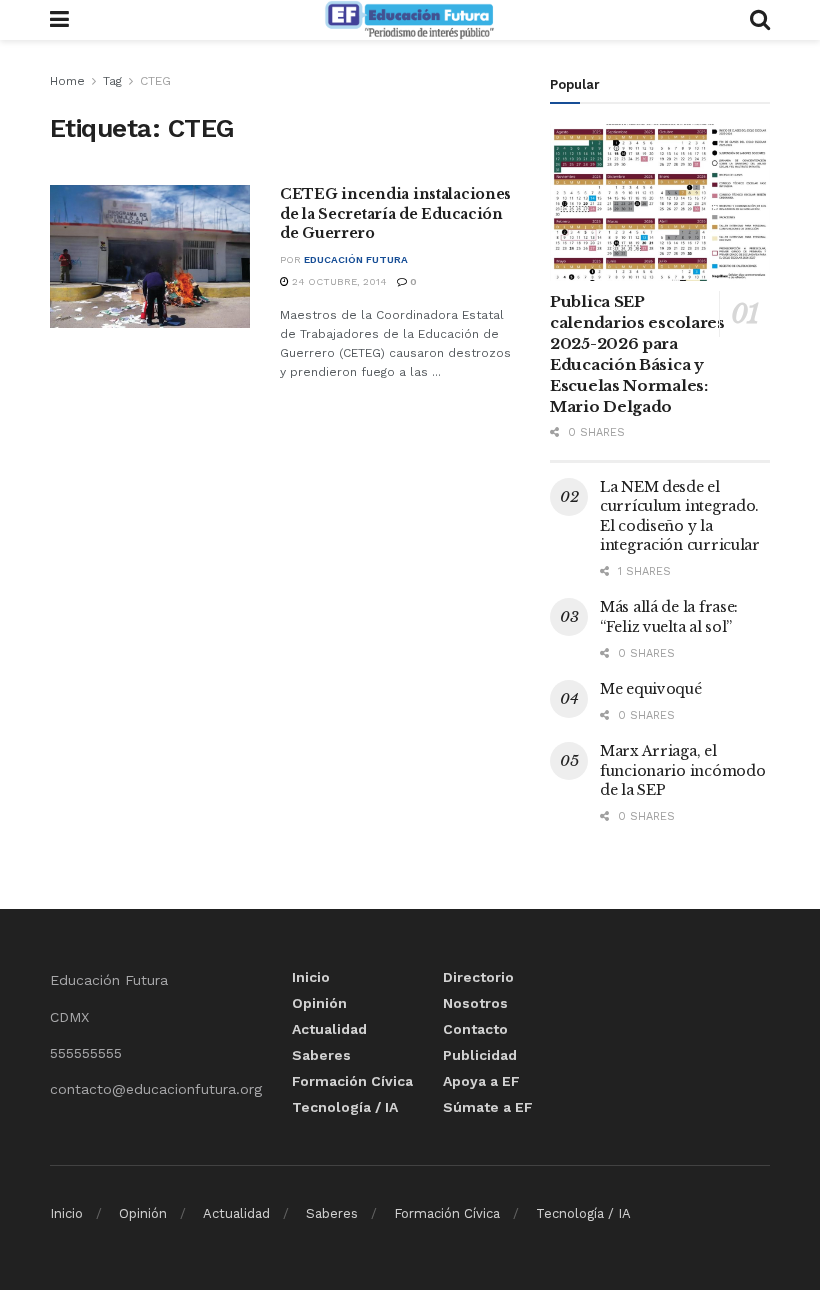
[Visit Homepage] (409, 20)
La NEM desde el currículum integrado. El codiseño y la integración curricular (680, 516)
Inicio (311, 977)
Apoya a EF (481, 1081)
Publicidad (480, 1055)
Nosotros (475, 1003)
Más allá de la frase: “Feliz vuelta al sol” (669, 617)
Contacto (475, 1029)
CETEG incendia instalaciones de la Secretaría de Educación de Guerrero (395, 213)
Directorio (478, 977)
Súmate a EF (488, 1107)
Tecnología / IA (345, 1107)
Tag (112, 81)
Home (67, 81)
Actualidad (329, 1029)
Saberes (321, 1055)
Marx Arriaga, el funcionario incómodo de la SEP (682, 770)
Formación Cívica (352, 1081)
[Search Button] (760, 20)
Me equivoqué (651, 689)
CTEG (155, 81)
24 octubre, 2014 (338, 281)
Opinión (319, 1003)
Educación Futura (356, 259)
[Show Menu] (59, 20)
